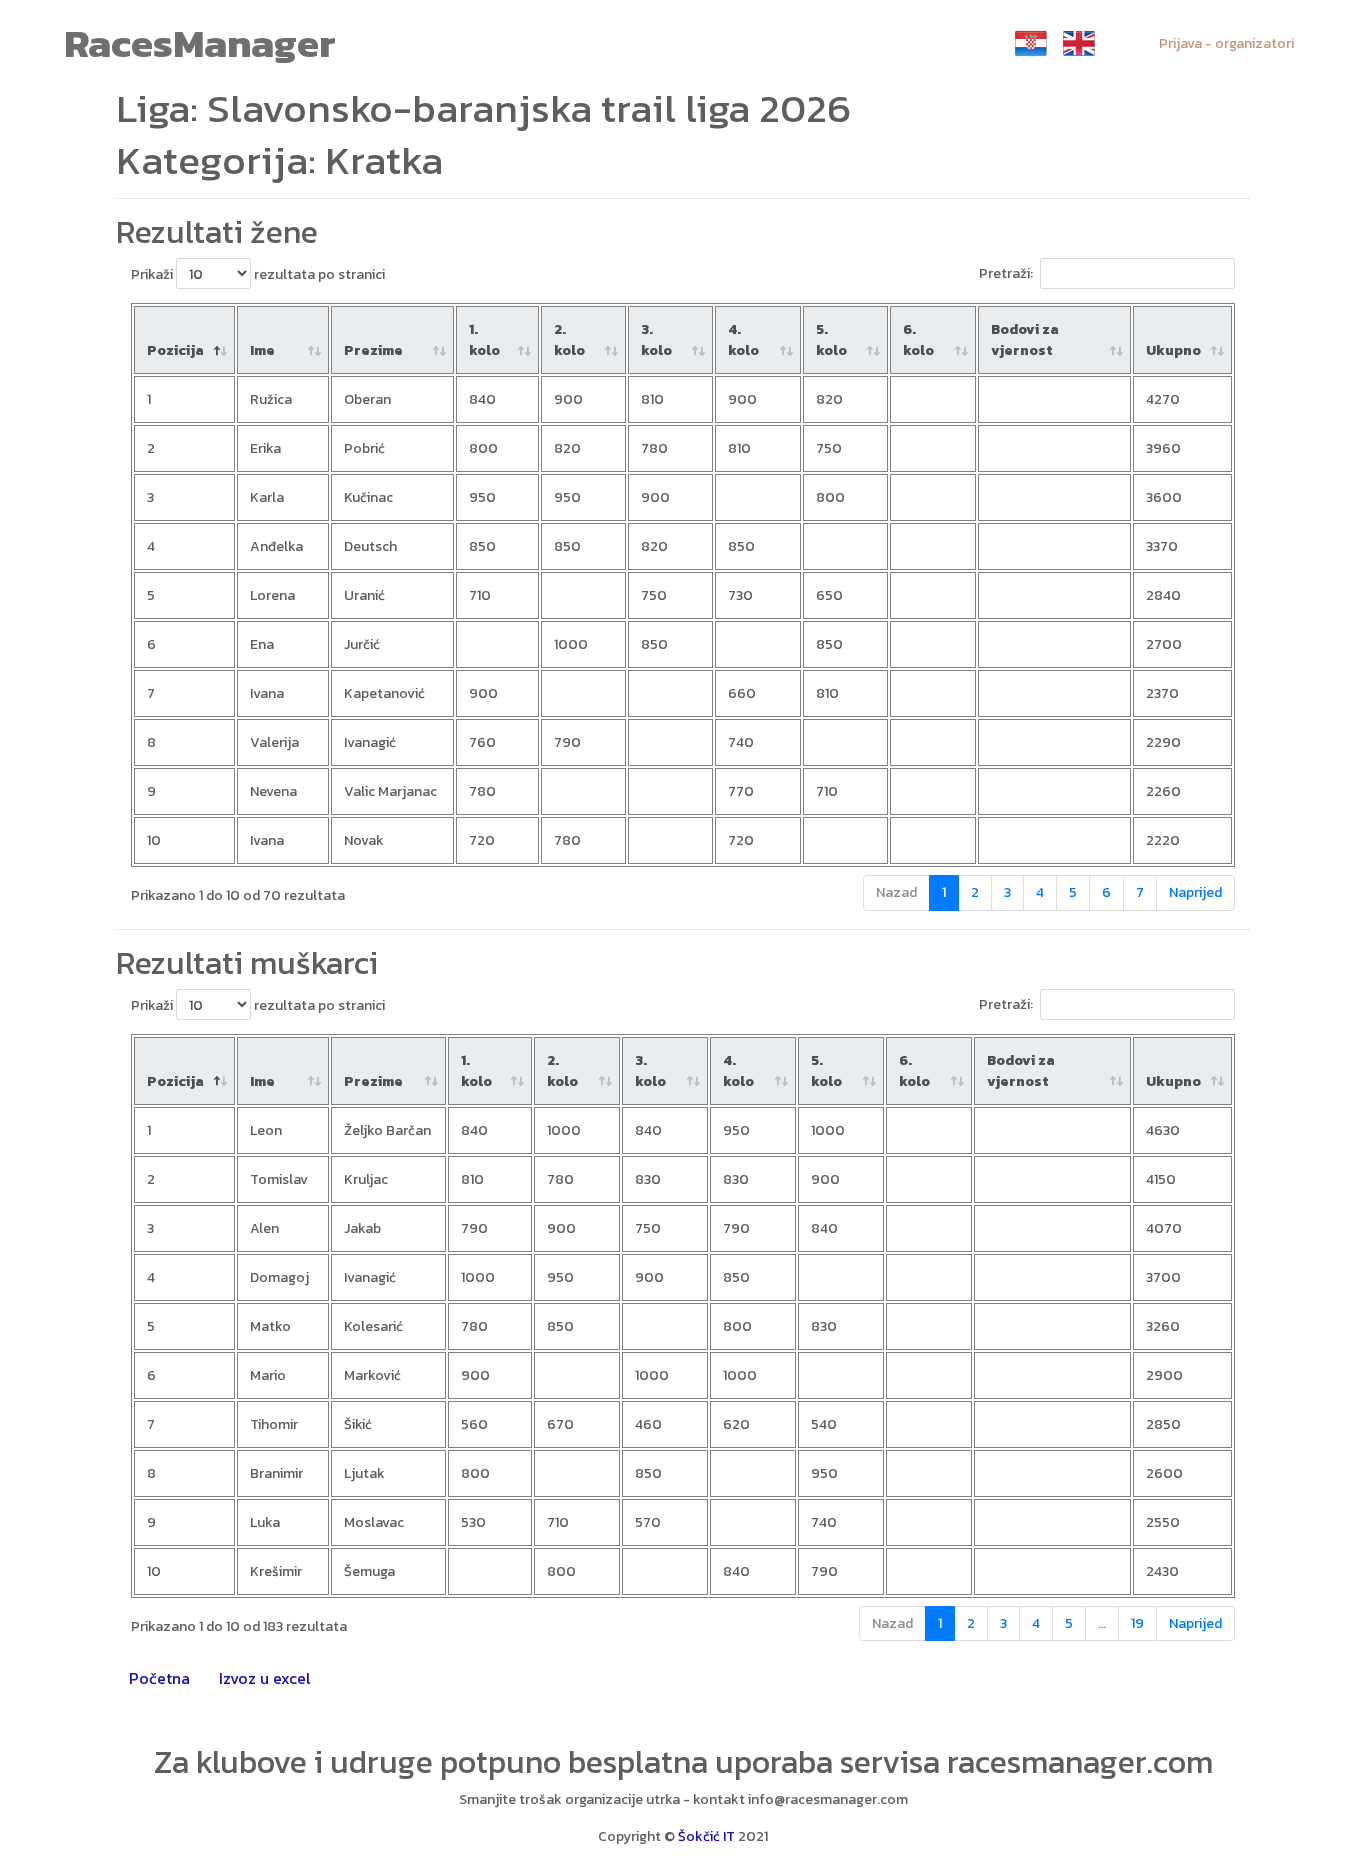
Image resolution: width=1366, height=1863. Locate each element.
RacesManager (200, 43)
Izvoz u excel (265, 1678)
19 (1137, 1623)
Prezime (373, 350)
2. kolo (569, 340)
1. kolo (484, 340)
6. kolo (918, 340)
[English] (1079, 43)
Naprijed (1195, 892)
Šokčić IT (706, 1836)
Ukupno (1173, 350)
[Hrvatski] (1031, 43)
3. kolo (656, 340)
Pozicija (175, 350)
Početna (159, 1678)
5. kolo (831, 340)
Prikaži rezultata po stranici (258, 274)
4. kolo (743, 340)
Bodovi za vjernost (1025, 340)
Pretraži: (1006, 273)
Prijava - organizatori (1226, 43)
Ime (262, 350)
